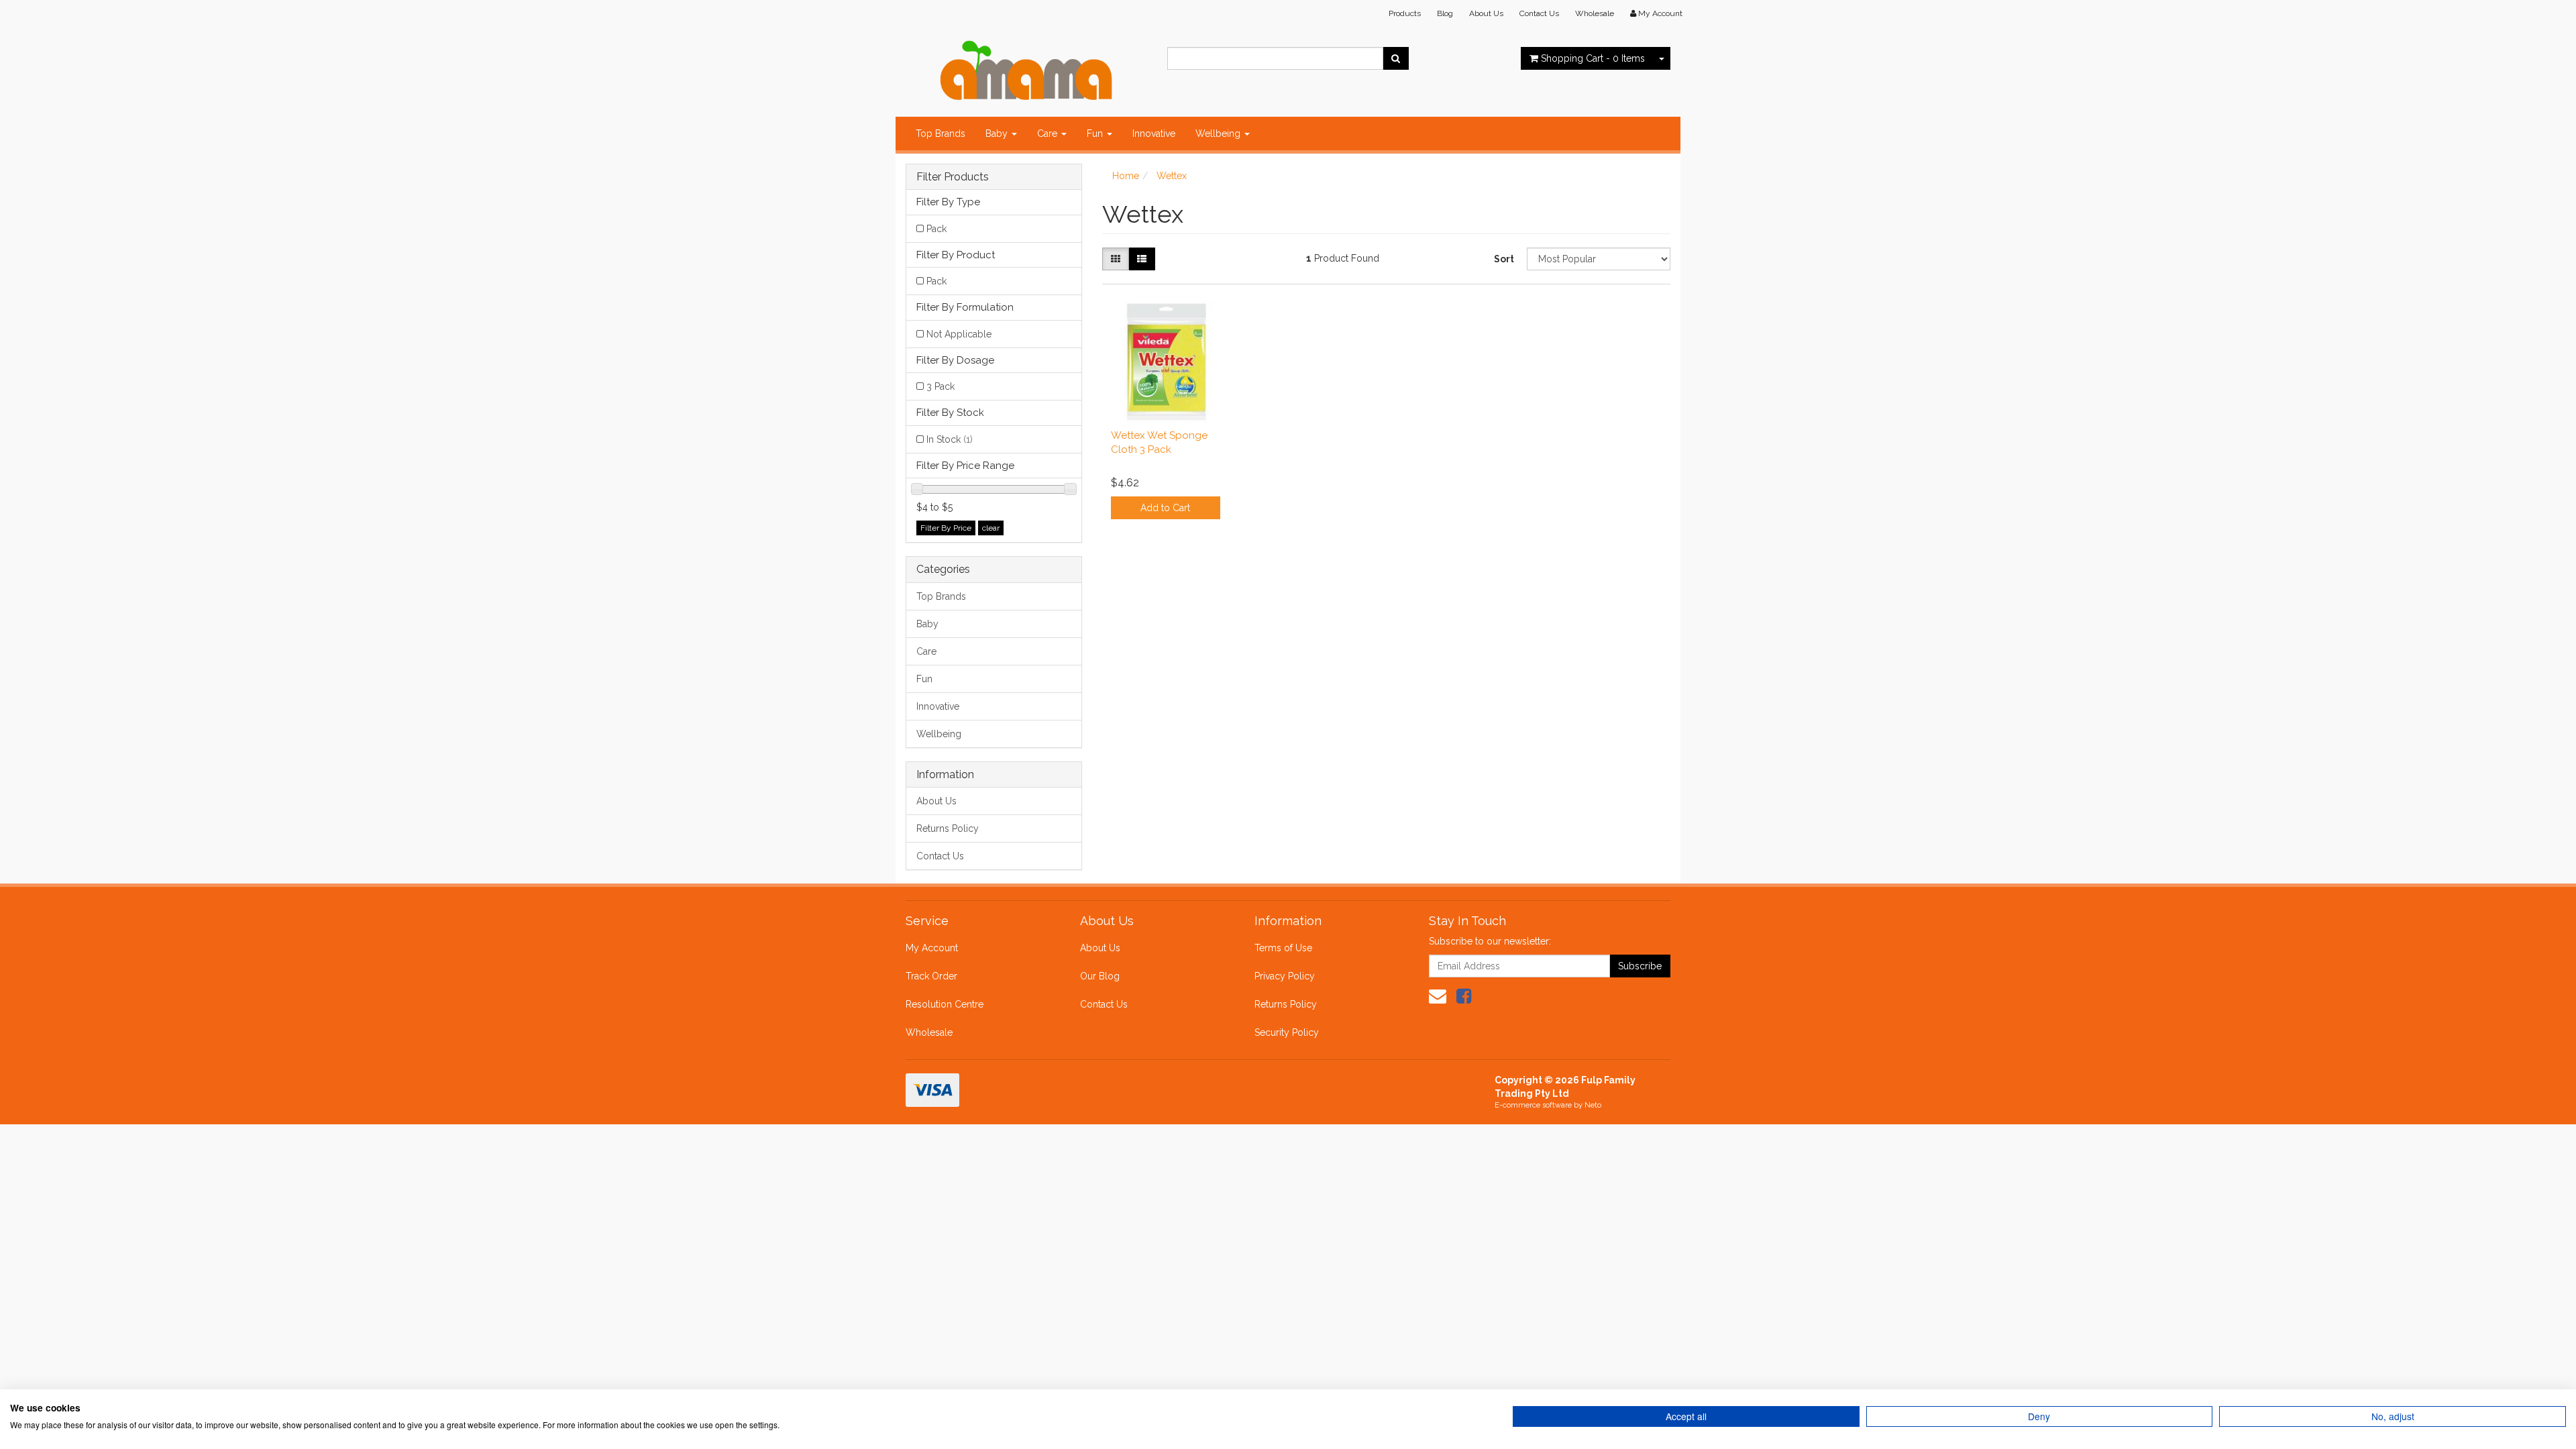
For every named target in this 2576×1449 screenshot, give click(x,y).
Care (1049, 133)
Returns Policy (948, 828)
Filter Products (953, 177)
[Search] (1396, 58)
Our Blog (1100, 976)
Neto (1593, 1105)
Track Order (931, 976)
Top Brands (941, 133)
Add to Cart (1165, 508)
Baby (998, 133)
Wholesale (1595, 13)
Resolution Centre (945, 1004)
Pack (936, 229)
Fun (1096, 133)
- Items (1593, 58)
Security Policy (1287, 1032)
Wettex (1172, 176)
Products (1405, 13)
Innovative (1154, 133)
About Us (1486, 13)
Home (1126, 176)
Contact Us (1539, 13)
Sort (1504, 259)
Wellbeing (1219, 133)
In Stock (950, 439)
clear (991, 528)
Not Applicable (959, 334)
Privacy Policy (1285, 976)
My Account (932, 948)
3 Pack (941, 386)
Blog (1445, 13)
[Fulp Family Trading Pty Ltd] (1026, 67)
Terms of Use (1283, 948)
